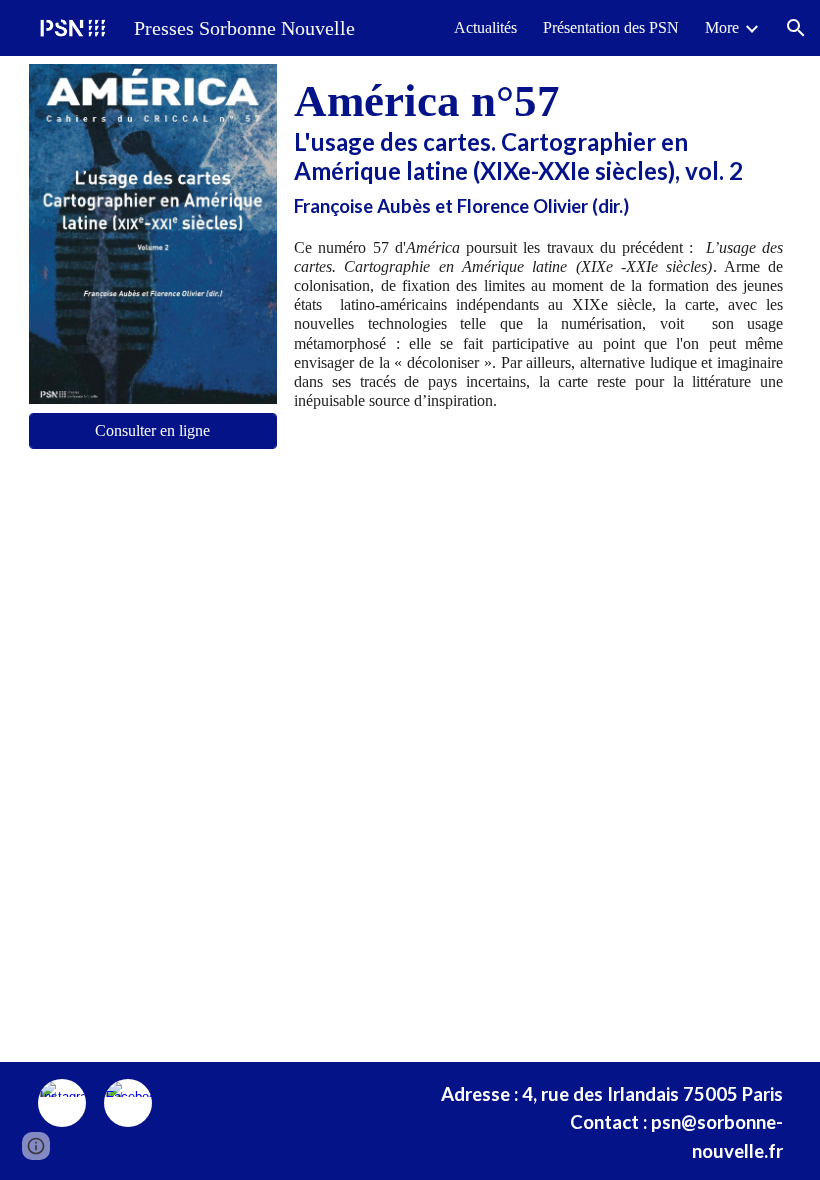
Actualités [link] (485, 27)
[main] (538, 146)
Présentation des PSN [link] (611, 27)
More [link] (722, 27)
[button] (796, 28)
